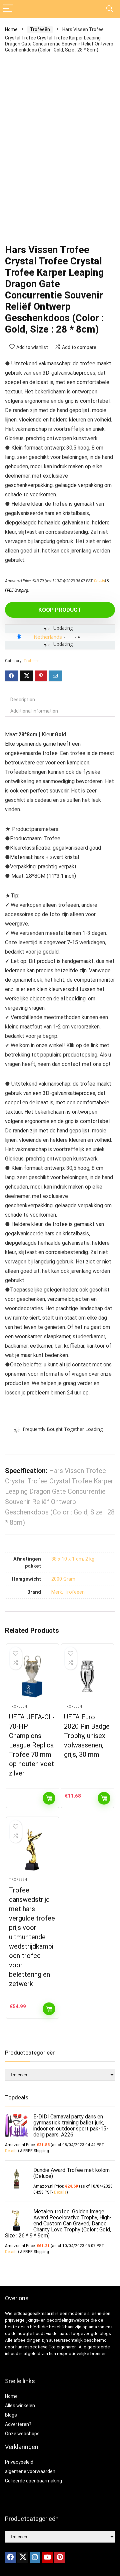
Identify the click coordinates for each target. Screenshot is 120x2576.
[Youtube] (47, 2558)
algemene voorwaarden (30, 2471)
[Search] (110, 9)
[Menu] (8, 9)
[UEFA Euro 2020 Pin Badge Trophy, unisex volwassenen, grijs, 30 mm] (87, 1677)
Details (99, 581)
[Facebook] (10, 2558)
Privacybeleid (19, 2462)
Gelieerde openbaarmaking (33, 2481)
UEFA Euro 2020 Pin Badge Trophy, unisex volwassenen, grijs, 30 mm (87, 1736)
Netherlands (48, 637)
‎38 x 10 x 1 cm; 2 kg (73, 1559)
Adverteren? (18, 2424)
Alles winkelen (20, 2406)
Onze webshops (22, 2434)
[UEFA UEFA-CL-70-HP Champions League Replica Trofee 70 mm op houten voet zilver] (32, 1677)
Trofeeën (40, 29)
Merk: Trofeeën (68, 1592)
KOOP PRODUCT (60, 610)
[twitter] (23, 2558)
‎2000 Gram (63, 1579)
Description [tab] (23, 700)
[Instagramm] (35, 2558)
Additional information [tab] (34, 711)
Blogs (11, 2415)
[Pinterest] (60, 2558)
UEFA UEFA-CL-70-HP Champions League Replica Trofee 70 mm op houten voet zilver (32, 1745)
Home (11, 29)
